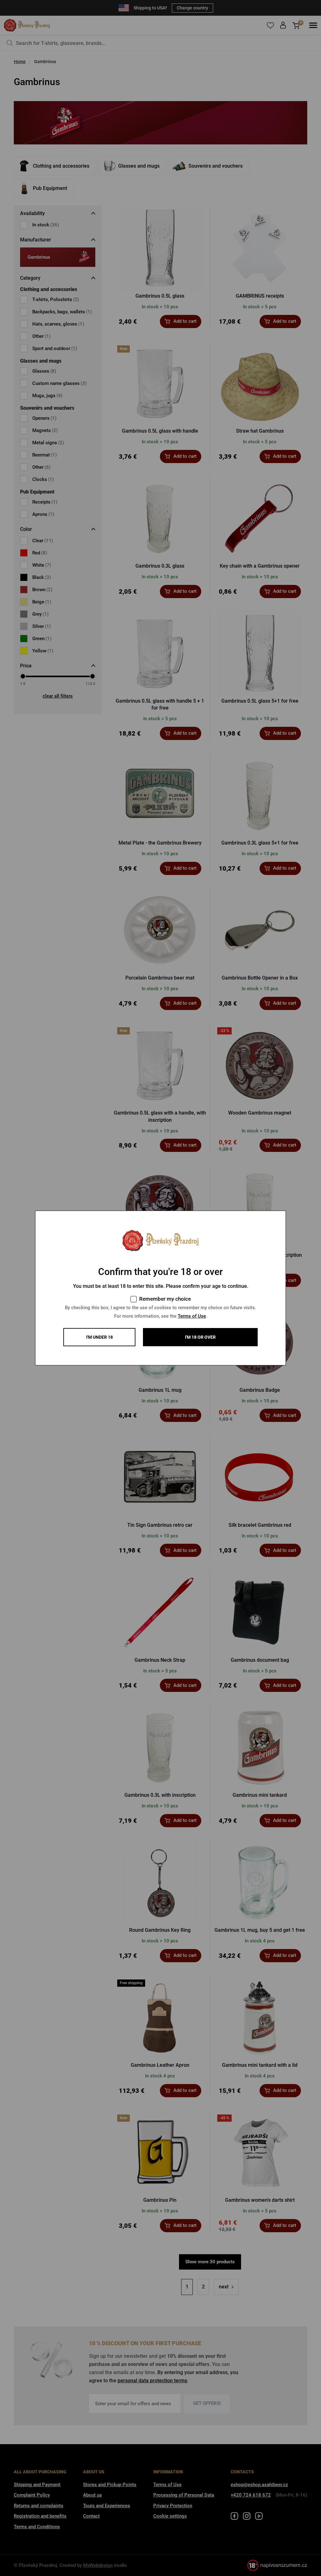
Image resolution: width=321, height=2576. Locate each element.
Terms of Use (192, 1316)
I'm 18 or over (200, 1337)
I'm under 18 (100, 1337)
